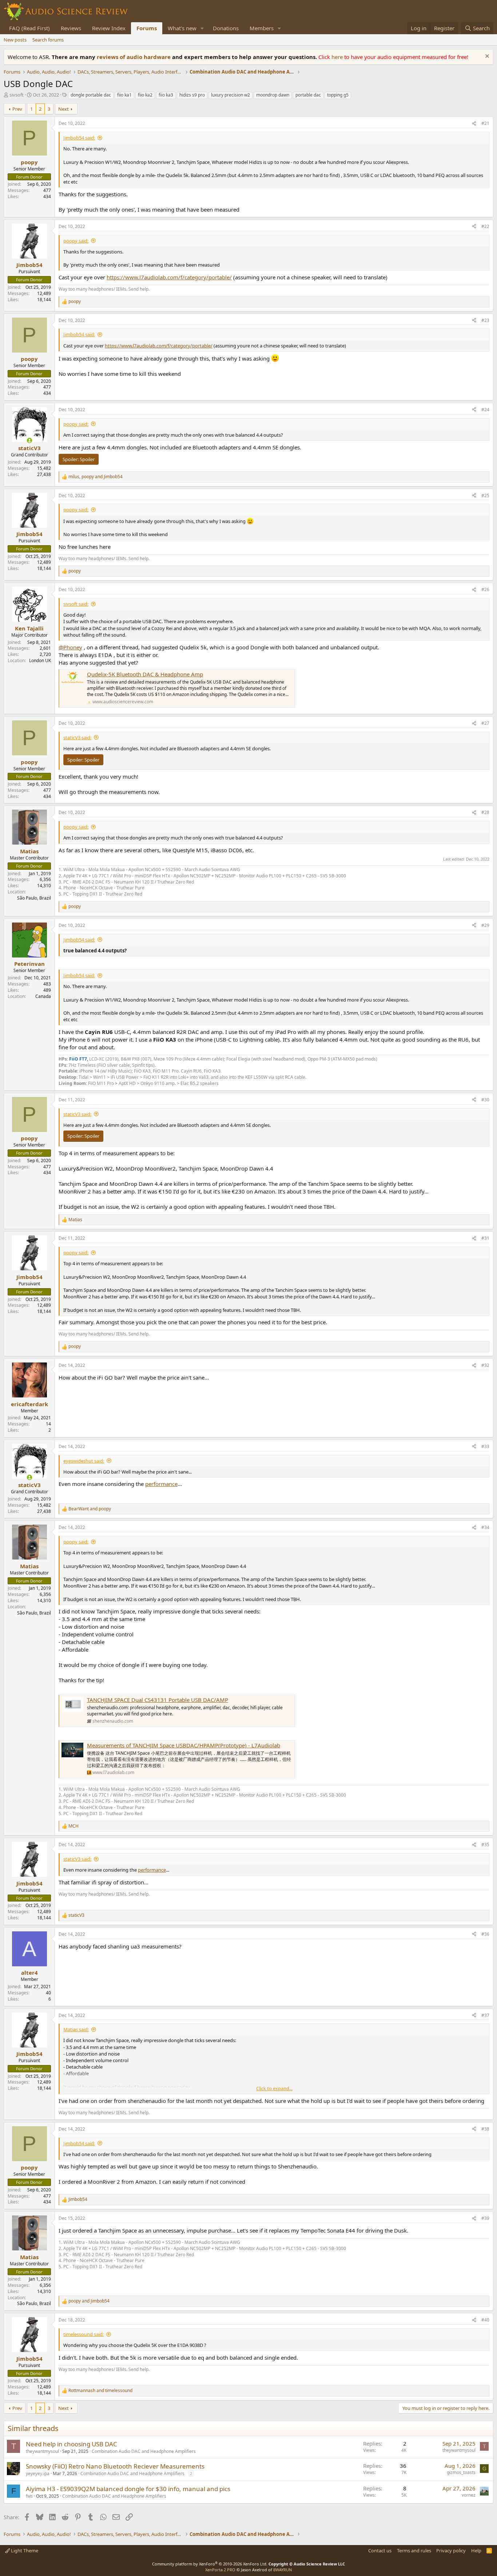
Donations (226, 28)
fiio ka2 (145, 95)
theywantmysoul (42, 2451)
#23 (485, 320)
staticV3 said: (77, 738)
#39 (485, 2218)
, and (96, 477)
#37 (485, 2015)
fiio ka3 (166, 95)
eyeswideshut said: (84, 1461)
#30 (485, 1100)
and (90, 1509)
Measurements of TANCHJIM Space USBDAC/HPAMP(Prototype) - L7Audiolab (184, 1745)
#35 (485, 1845)
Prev (17, 109)
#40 (485, 2320)
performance (161, 1484)
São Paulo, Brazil (34, 898)
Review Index (109, 28)
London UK (40, 660)
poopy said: (76, 241)
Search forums (48, 40)
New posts (15, 40)
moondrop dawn (273, 95)
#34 (485, 1527)
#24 (485, 410)
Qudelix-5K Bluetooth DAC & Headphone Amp (145, 674)
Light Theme (24, 2551)
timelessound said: (84, 2334)
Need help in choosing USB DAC (71, 2444)
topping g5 (338, 95)
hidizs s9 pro (192, 95)
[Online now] (29, 441)
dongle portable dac (91, 95)
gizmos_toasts (461, 2472)
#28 (485, 812)
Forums (147, 28)
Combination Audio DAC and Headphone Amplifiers (144, 2451)
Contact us (380, 2551)
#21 (485, 123)
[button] (202, 28)
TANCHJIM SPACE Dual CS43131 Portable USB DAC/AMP (158, 1700)
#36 (485, 1934)
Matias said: (76, 2029)
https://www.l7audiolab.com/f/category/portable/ (169, 277)
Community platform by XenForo (210, 2564)
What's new (182, 28)
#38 (485, 2129)
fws (29, 2496)
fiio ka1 (124, 95)
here (338, 57)
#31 (485, 1238)
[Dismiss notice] (486, 57)
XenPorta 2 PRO (220, 2570)
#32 (485, 1365)
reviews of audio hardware (134, 57)
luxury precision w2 (230, 95)
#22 (485, 226)
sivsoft (17, 95)
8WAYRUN (283, 2570)
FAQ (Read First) (29, 28)
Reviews (71, 28)
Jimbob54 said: (79, 138)
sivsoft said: (76, 604)
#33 (485, 1446)
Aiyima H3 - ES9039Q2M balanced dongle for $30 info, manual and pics (128, 2489)
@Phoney (70, 647)
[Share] (474, 124)
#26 (485, 589)
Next (63, 109)
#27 (485, 723)
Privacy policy (451, 2551)
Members (262, 28)
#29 (485, 925)
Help (476, 2551)
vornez (469, 2495)
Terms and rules (414, 2551)
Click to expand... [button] (274, 2088)
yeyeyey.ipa (38, 2473)
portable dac (308, 95)
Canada (43, 996)
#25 (485, 495)
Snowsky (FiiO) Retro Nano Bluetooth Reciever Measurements (115, 2466)
